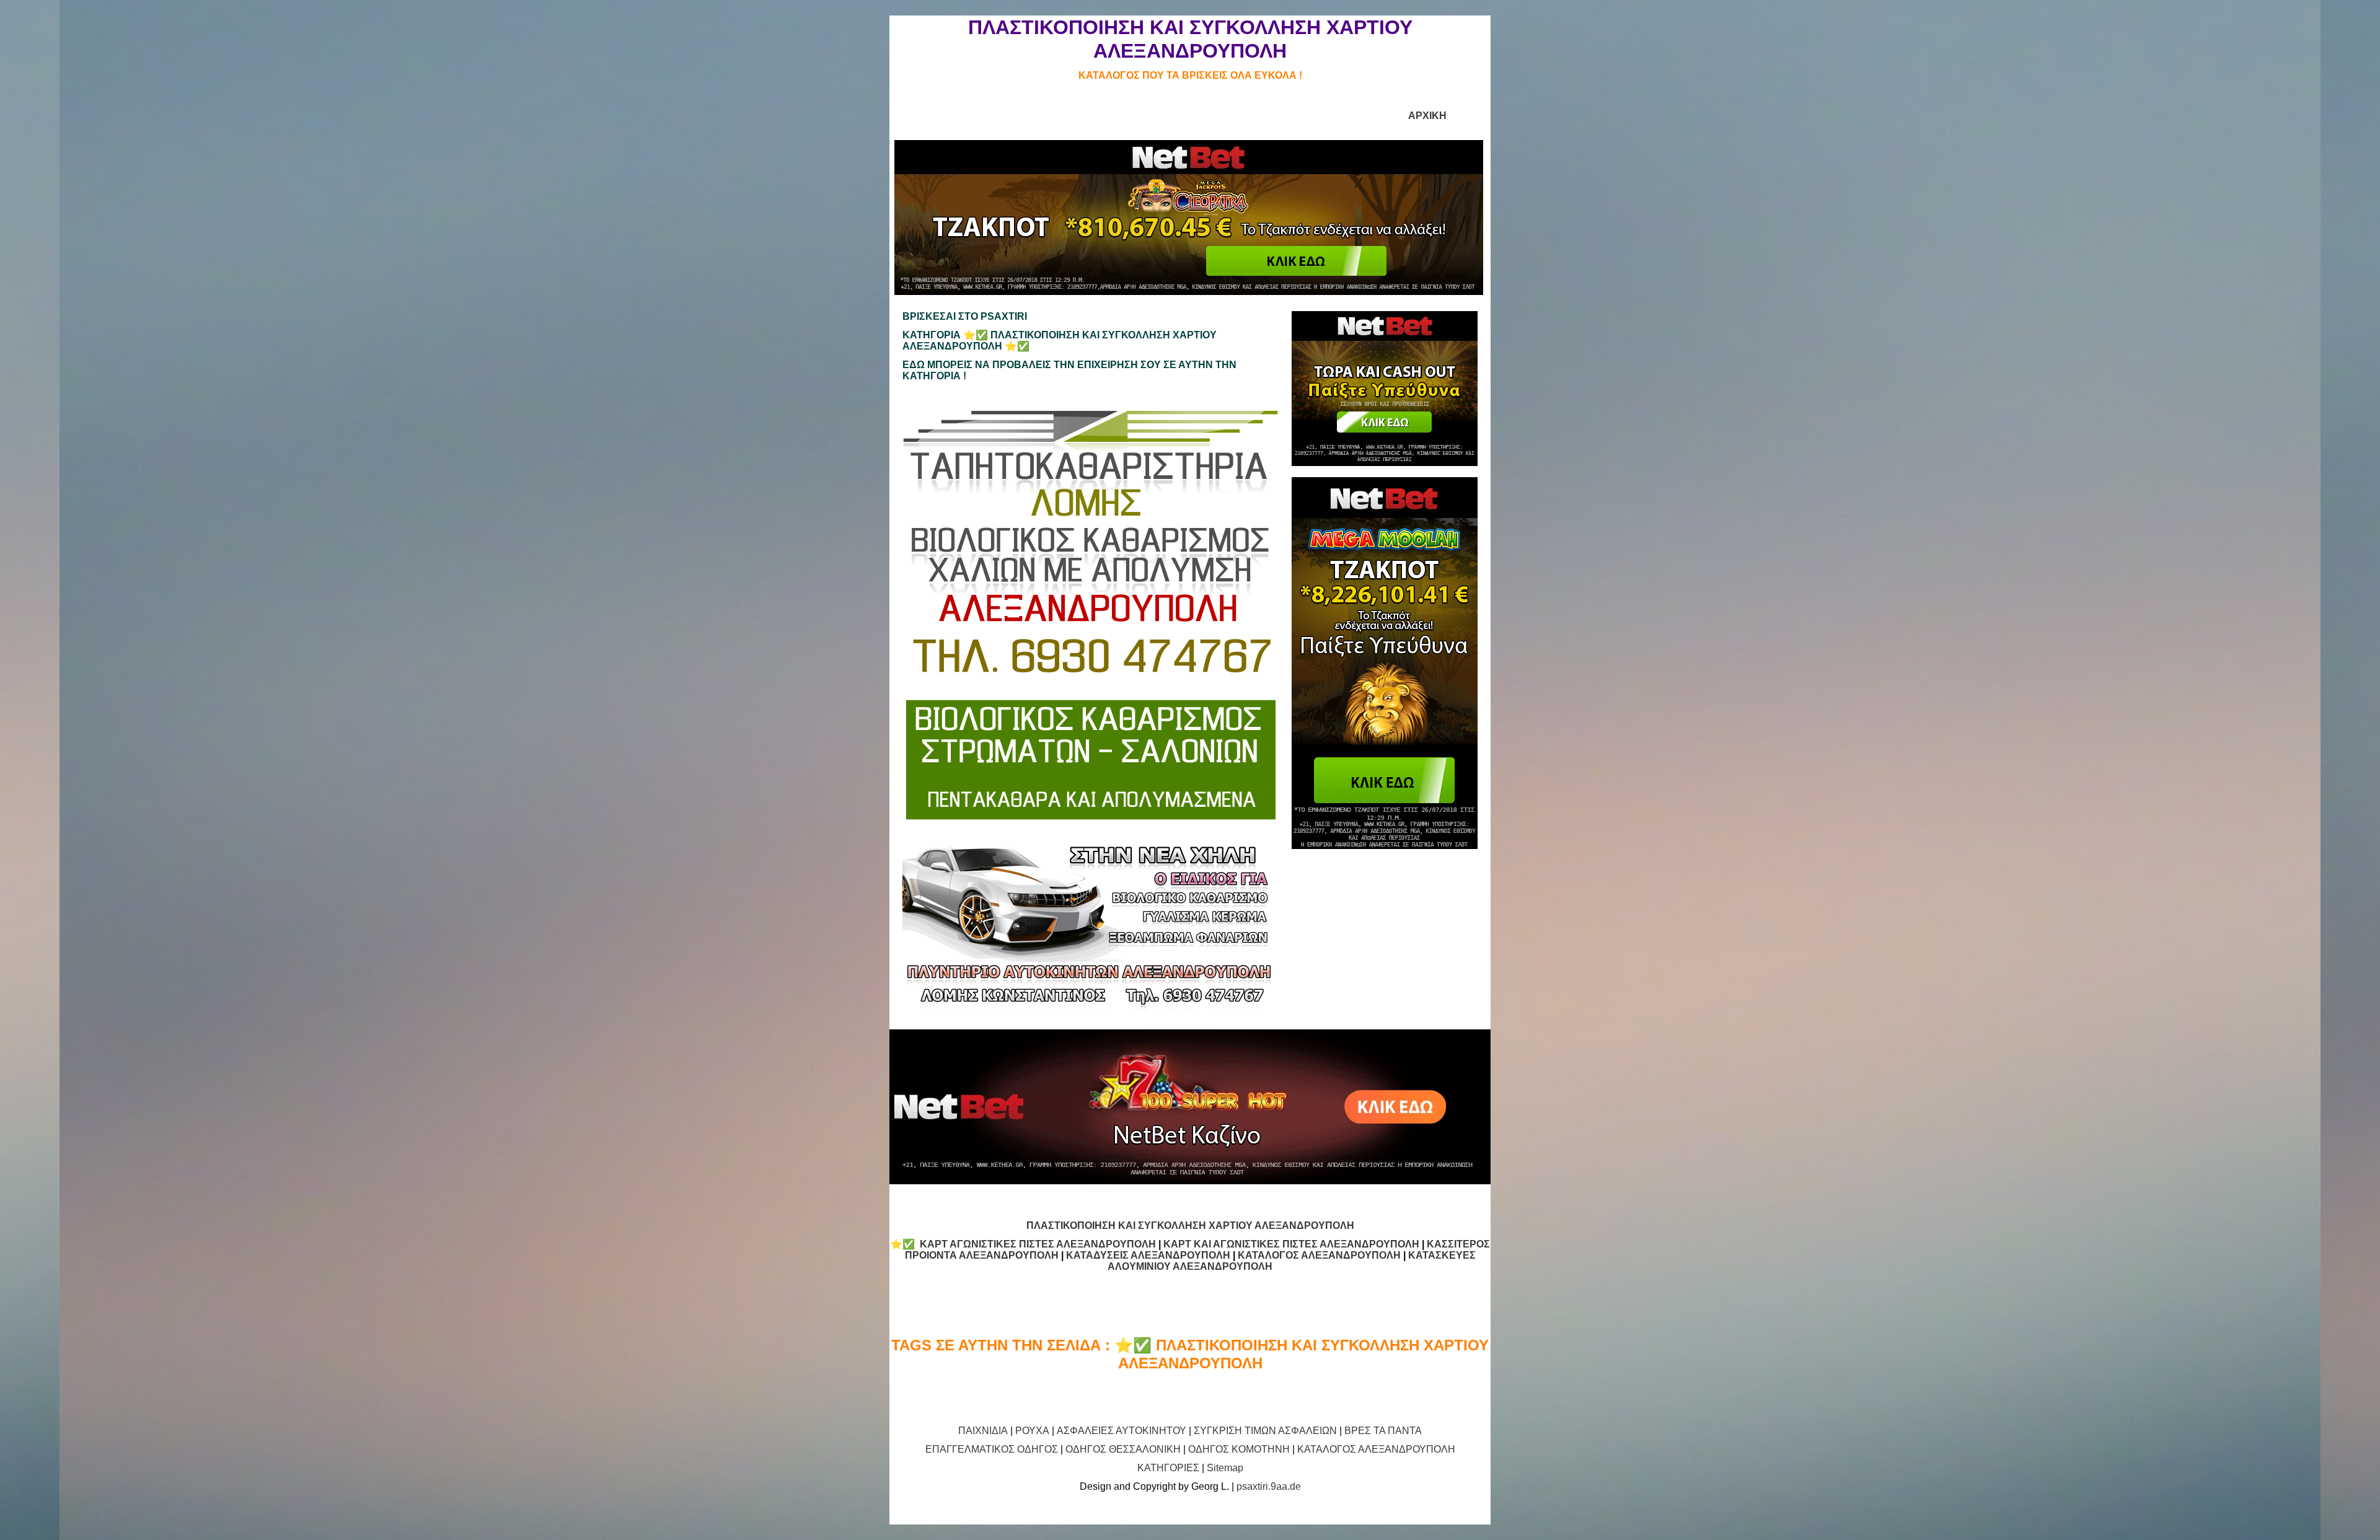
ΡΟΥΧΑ (1032, 1431)
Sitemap (1225, 1468)
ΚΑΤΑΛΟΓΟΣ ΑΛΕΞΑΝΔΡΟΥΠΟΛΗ (1319, 1255)
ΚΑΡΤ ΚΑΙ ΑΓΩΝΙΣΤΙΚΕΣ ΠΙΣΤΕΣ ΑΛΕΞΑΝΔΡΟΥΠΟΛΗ (1291, 1244)
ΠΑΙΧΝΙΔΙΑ (983, 1431)
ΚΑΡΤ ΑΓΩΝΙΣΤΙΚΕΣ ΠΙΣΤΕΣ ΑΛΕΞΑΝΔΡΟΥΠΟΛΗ (1038, 1244)
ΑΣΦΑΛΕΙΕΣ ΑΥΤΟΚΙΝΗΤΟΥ (1122, 1431)
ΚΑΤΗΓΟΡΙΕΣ (1168, 1468)
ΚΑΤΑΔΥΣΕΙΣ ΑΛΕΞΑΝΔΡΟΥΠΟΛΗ (1148, 1255)
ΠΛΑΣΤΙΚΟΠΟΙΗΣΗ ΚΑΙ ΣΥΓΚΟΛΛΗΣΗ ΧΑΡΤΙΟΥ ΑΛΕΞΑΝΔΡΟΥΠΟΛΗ (1190, 1225)
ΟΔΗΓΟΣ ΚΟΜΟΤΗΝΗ (1239, 1449)
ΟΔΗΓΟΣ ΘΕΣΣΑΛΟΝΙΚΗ (1123, 1449)
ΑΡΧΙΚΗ (1427, 116)
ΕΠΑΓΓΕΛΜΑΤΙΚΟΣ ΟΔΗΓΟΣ (992, 1449)
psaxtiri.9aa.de (1269, 1486)
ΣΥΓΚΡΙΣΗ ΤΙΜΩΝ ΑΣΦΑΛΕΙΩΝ (1265, 1431)
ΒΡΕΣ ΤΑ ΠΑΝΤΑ (1383, 1431)
